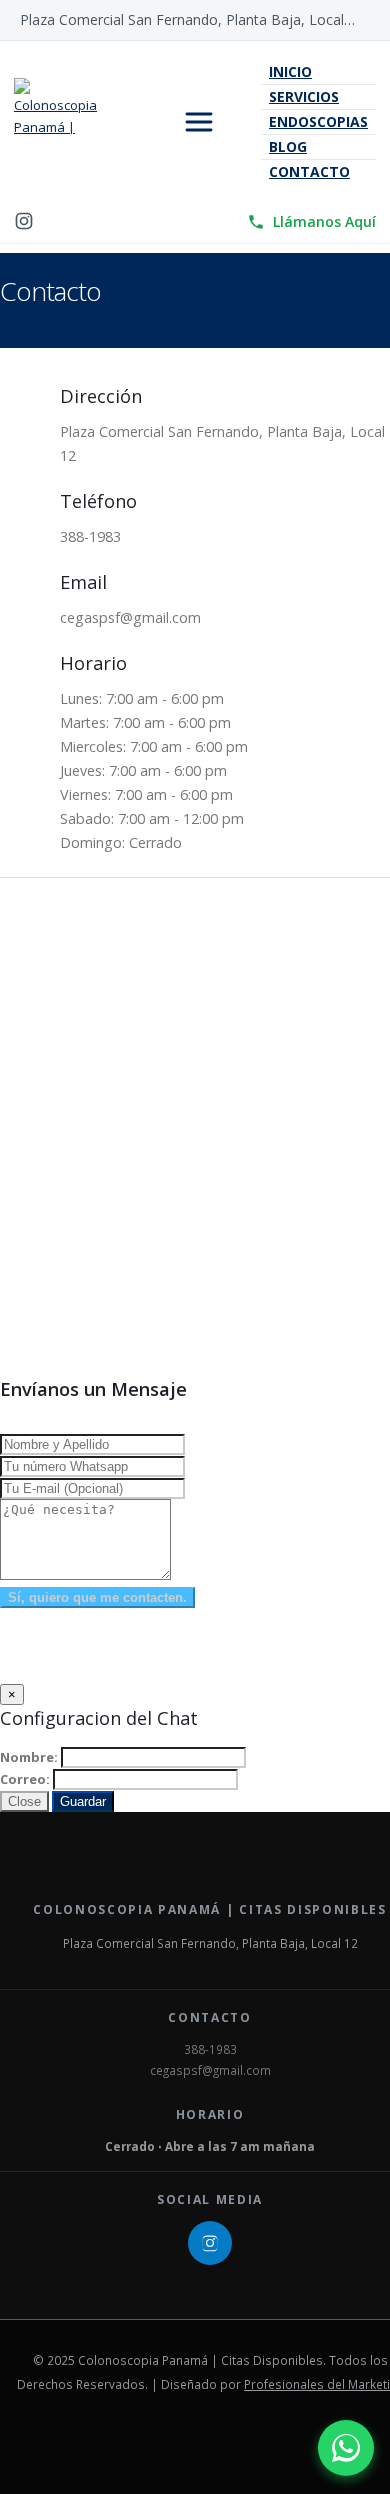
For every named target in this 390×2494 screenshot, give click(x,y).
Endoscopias (318, 121)
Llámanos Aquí (324, 221)
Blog (288, 146)
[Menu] (199, 122)
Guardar (83, 1801)
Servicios (304, 96)
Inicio (290, 71)
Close (24, 1801)
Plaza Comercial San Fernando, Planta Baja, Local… (187, 19)
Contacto (309, 171)
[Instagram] (24, 222)
